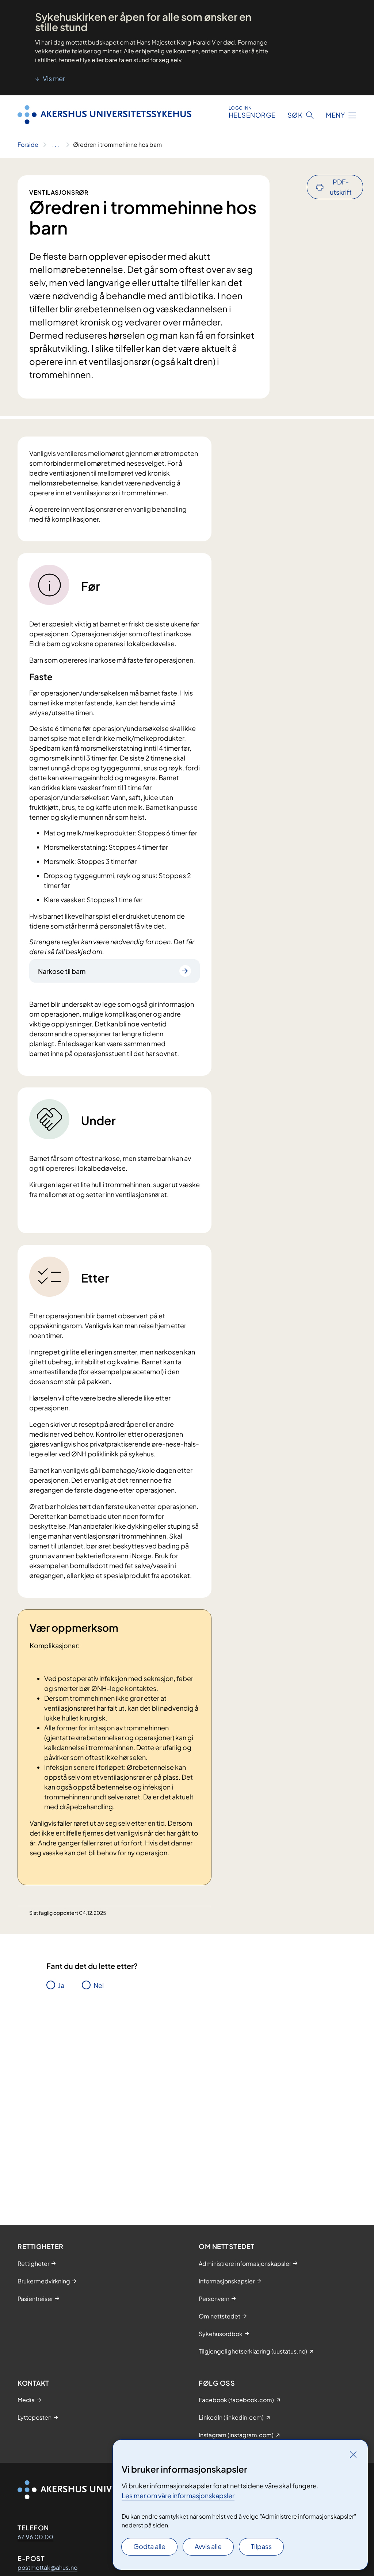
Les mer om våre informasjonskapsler (178, 2495)
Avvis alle (208, 2546)
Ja (61, 1985)
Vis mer (53, 78)
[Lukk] (353, 2454)
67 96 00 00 (35, 2537)
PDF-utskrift (341, 187)
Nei (99, 1985)
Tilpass (261, 2546)
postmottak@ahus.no (47, 2567)
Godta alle (149, 2546)
